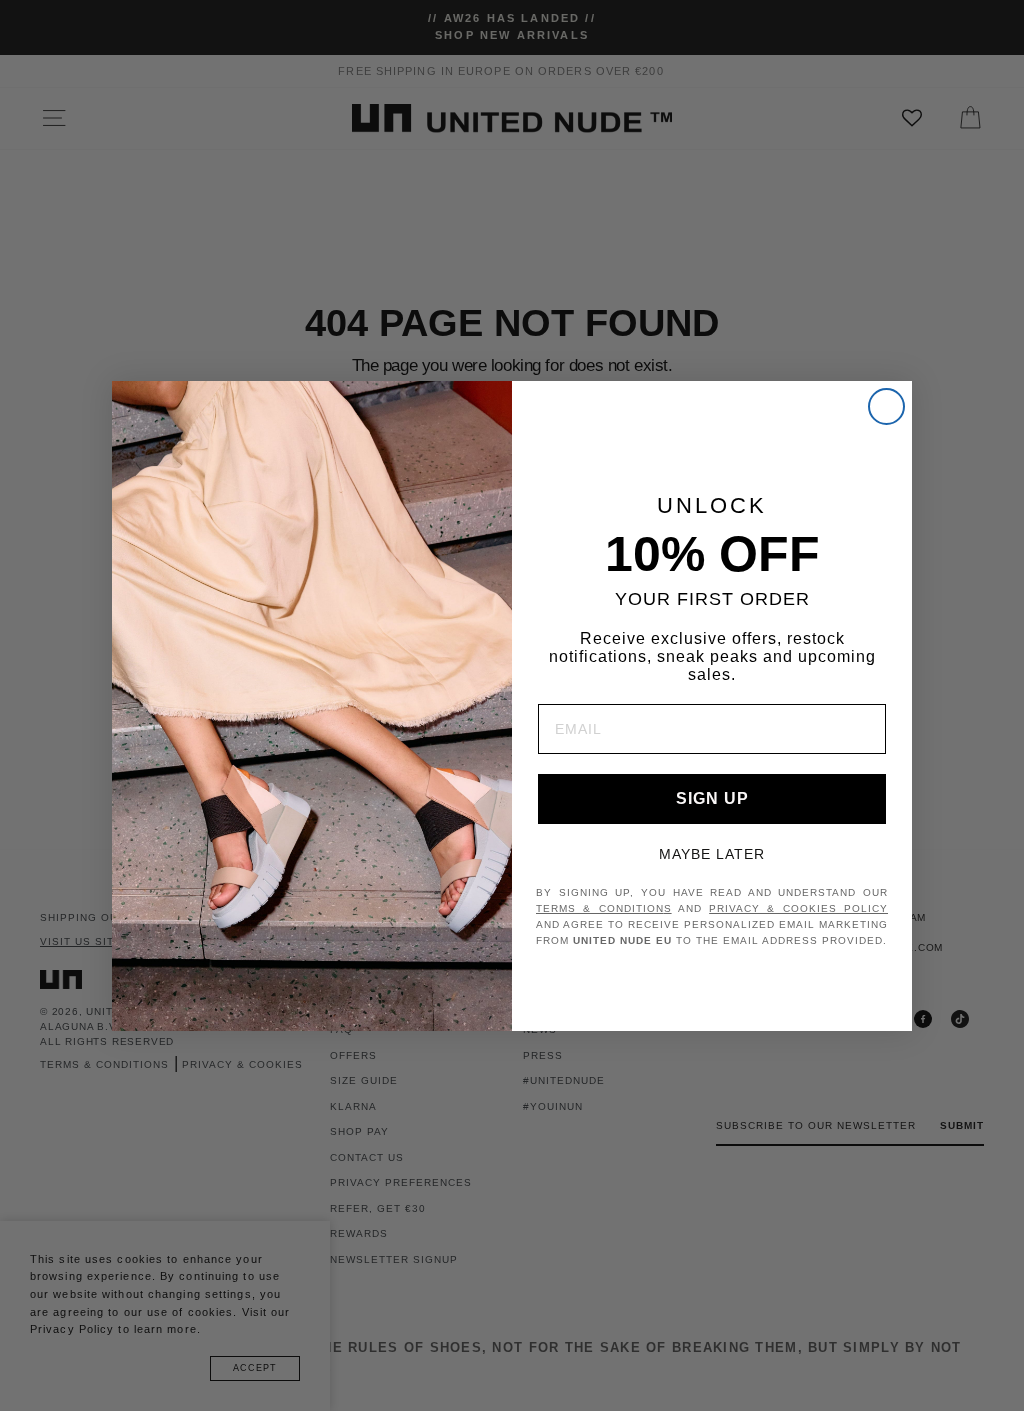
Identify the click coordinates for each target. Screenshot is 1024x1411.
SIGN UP (712, 798)
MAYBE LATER (712, 854)
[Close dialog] (886, 406)
